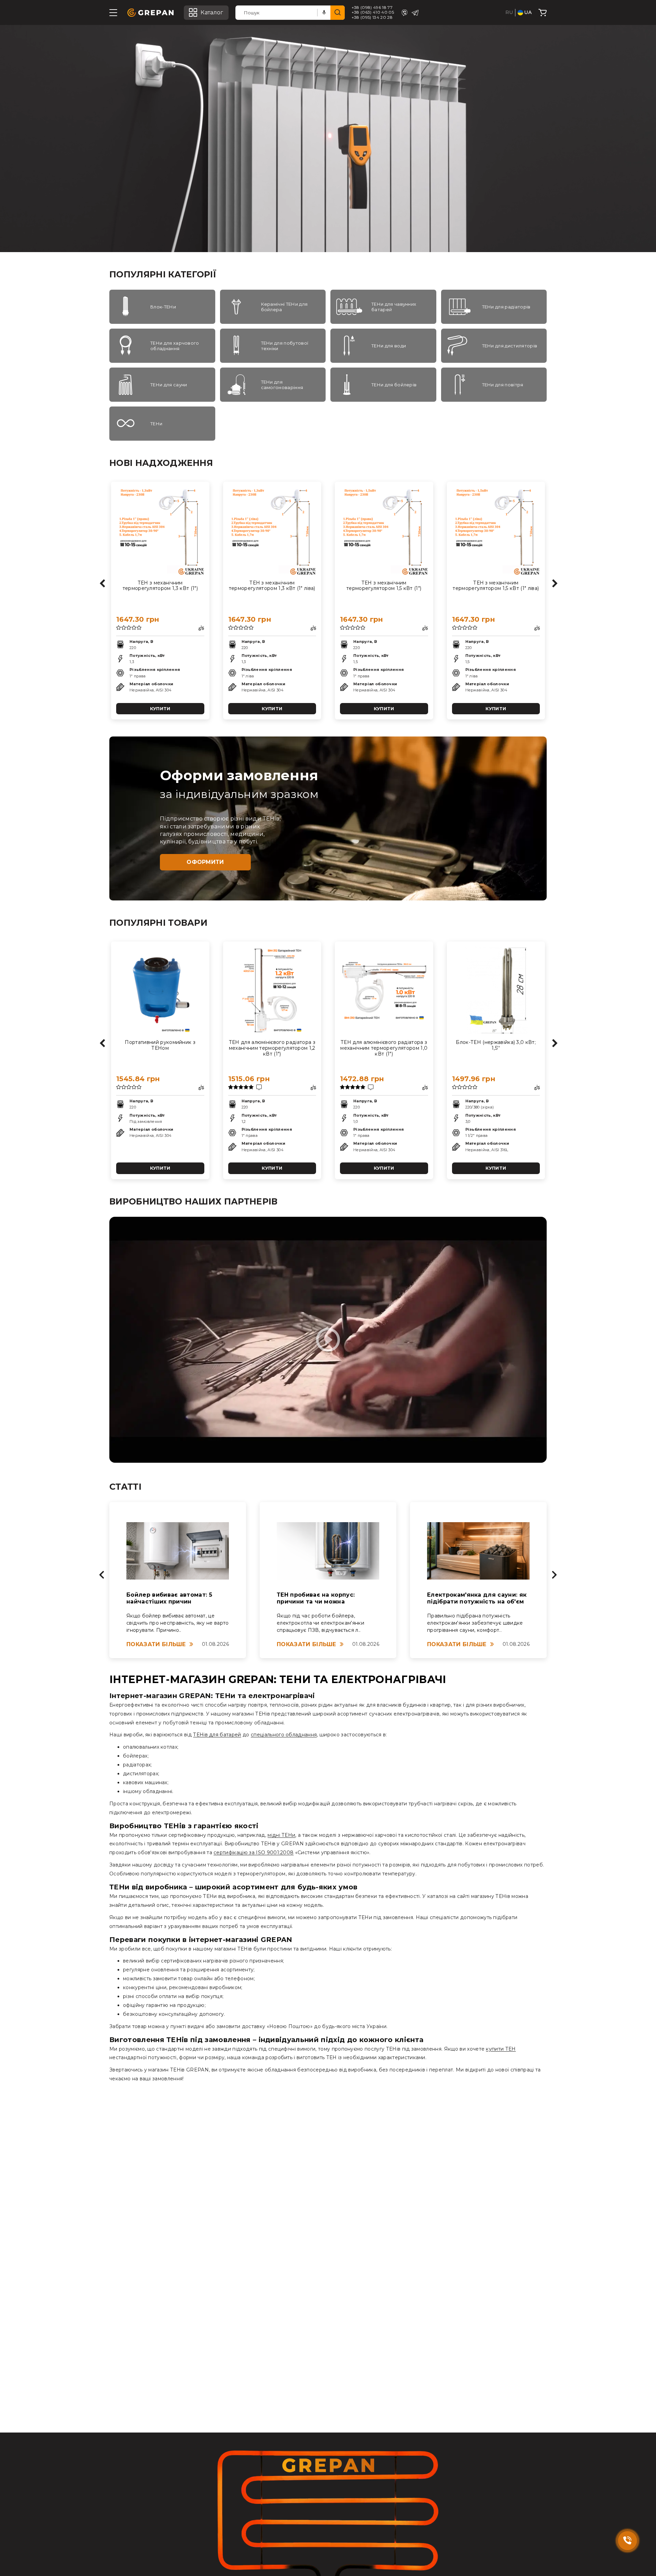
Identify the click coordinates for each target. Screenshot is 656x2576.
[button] (102, 1575)
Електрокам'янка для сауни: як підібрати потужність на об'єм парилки (477, 1599)
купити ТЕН (501, 2049)
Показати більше (156, 1644)
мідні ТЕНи (281, 1835)
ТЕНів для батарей (217, 1735)
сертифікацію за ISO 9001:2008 (254, 1852)
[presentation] (102, 580)
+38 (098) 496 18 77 (372, 8)
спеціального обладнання (284, 1735)
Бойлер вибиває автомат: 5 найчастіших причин (169, 1598)
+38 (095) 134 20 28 (372, 17)
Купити (160, 708)
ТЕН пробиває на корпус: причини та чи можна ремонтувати (316, 1599)
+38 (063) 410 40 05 (373, 12)
